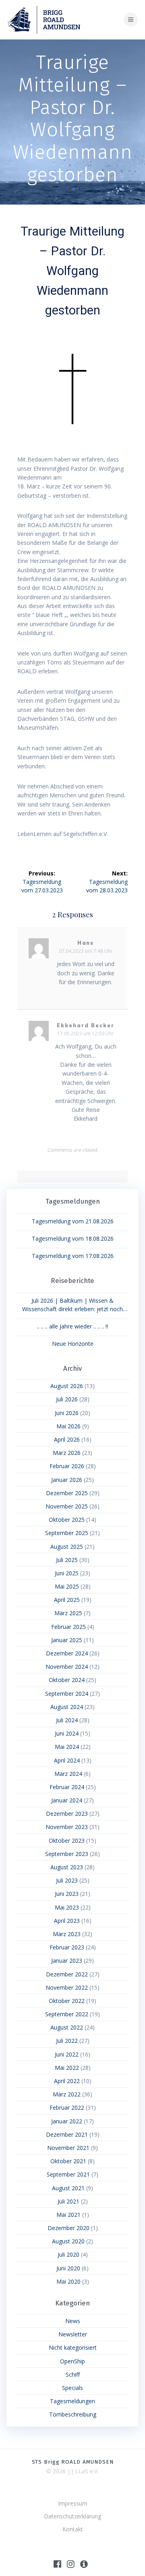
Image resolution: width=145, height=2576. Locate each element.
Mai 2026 (68, 1426)
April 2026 (67, 1439)
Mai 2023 (67, 1907)
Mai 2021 (68, 2215)
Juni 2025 (67, 1573)
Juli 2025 (67, 1560)
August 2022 (67, 2027)
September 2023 (67, 1854)
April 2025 (67, 1600)
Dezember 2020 (68, 2228)
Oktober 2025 (67, 1520)
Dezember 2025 (67, 1493)
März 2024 (68, 1774)
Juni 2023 (67, 1894)
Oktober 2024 (67, 1680)
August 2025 (67, 1547)
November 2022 (67, 1987)
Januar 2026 (67, 1480)
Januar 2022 (67, 2121)
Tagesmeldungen (72, 2401)
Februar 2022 (67, 2107)
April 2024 (67, 1760)
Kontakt (73, 2529)
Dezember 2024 (67, 1653)
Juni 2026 (67, 1413)
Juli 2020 (68, 2254)
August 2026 (67, 1386)
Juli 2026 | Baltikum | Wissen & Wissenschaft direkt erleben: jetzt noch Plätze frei (72, 1305)
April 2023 (67, 1921)
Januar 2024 (67, 1800)
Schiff (73, 2374)
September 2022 (67, 2014)
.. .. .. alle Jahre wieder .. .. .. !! (72, 1326)
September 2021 (68, 2174)
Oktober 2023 (67, 1840)
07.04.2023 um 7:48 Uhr (86, 951)
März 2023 (67, 1934)
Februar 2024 (67, 1787)
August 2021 (68, 2188)
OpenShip (72, 2361)
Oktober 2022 (67, 2001)
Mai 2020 (68, 2281)
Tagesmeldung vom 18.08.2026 (73, 1238)
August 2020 (68, 2241)
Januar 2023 (67, 1960)
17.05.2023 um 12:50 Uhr (86, 1034)
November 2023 (67, 1827)
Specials (72, 2388)
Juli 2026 (67, 1399)
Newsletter (73, 2334)
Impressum (73, 2503)
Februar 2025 (68, 1627)
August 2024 (67, 1707)
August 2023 (67, 1867)
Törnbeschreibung (73, 2414)
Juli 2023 (67, 1880)
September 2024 (67, 1694)
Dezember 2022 (67, 1974)
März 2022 (67, 2094)
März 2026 (67, 1453)
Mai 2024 (67, 1747)
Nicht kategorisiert (73, 2347)
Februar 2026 (67, 1466)
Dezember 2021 (67, 2134)
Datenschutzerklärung (72, 2516)
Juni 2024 (67, 1733)
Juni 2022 (67, 2054)
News (73, 2321)
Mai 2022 (67, 2068)
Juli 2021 (68, 2201)
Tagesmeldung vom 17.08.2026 (73, 1256)
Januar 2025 (67, 1640)
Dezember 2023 (67, 1814)
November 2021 (68, 2148)
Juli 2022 (67, 2041)
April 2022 (67, 2081)
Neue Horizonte (73, 1344)
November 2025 (67, 1506)
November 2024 (67, 1667)
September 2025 (67, 1533)
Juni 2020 (68, 2268)
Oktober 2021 (68, 2161)
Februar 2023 (67, 1947)
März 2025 (68, 1613)
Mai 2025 (67, 1586)
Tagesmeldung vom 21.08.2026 (73, 1221)
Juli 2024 (67, 1720)
